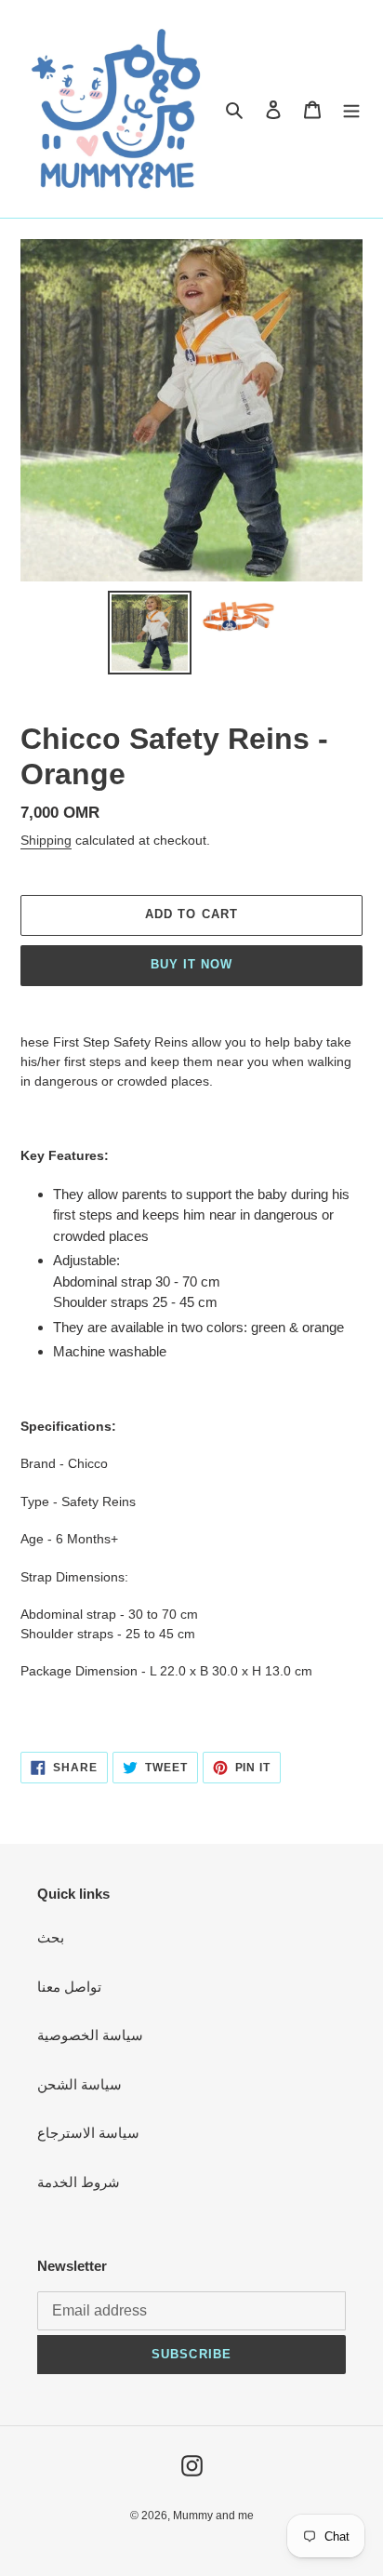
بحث (51, 1937)
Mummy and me (213, 2516)
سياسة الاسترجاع (88, 2133)
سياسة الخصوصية (90, 2035)
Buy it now (191, 964)
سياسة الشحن (79, 2084)
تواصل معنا (69, 1987)
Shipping (46, 840)
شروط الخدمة (79, 2182)
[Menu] (351, 109)
